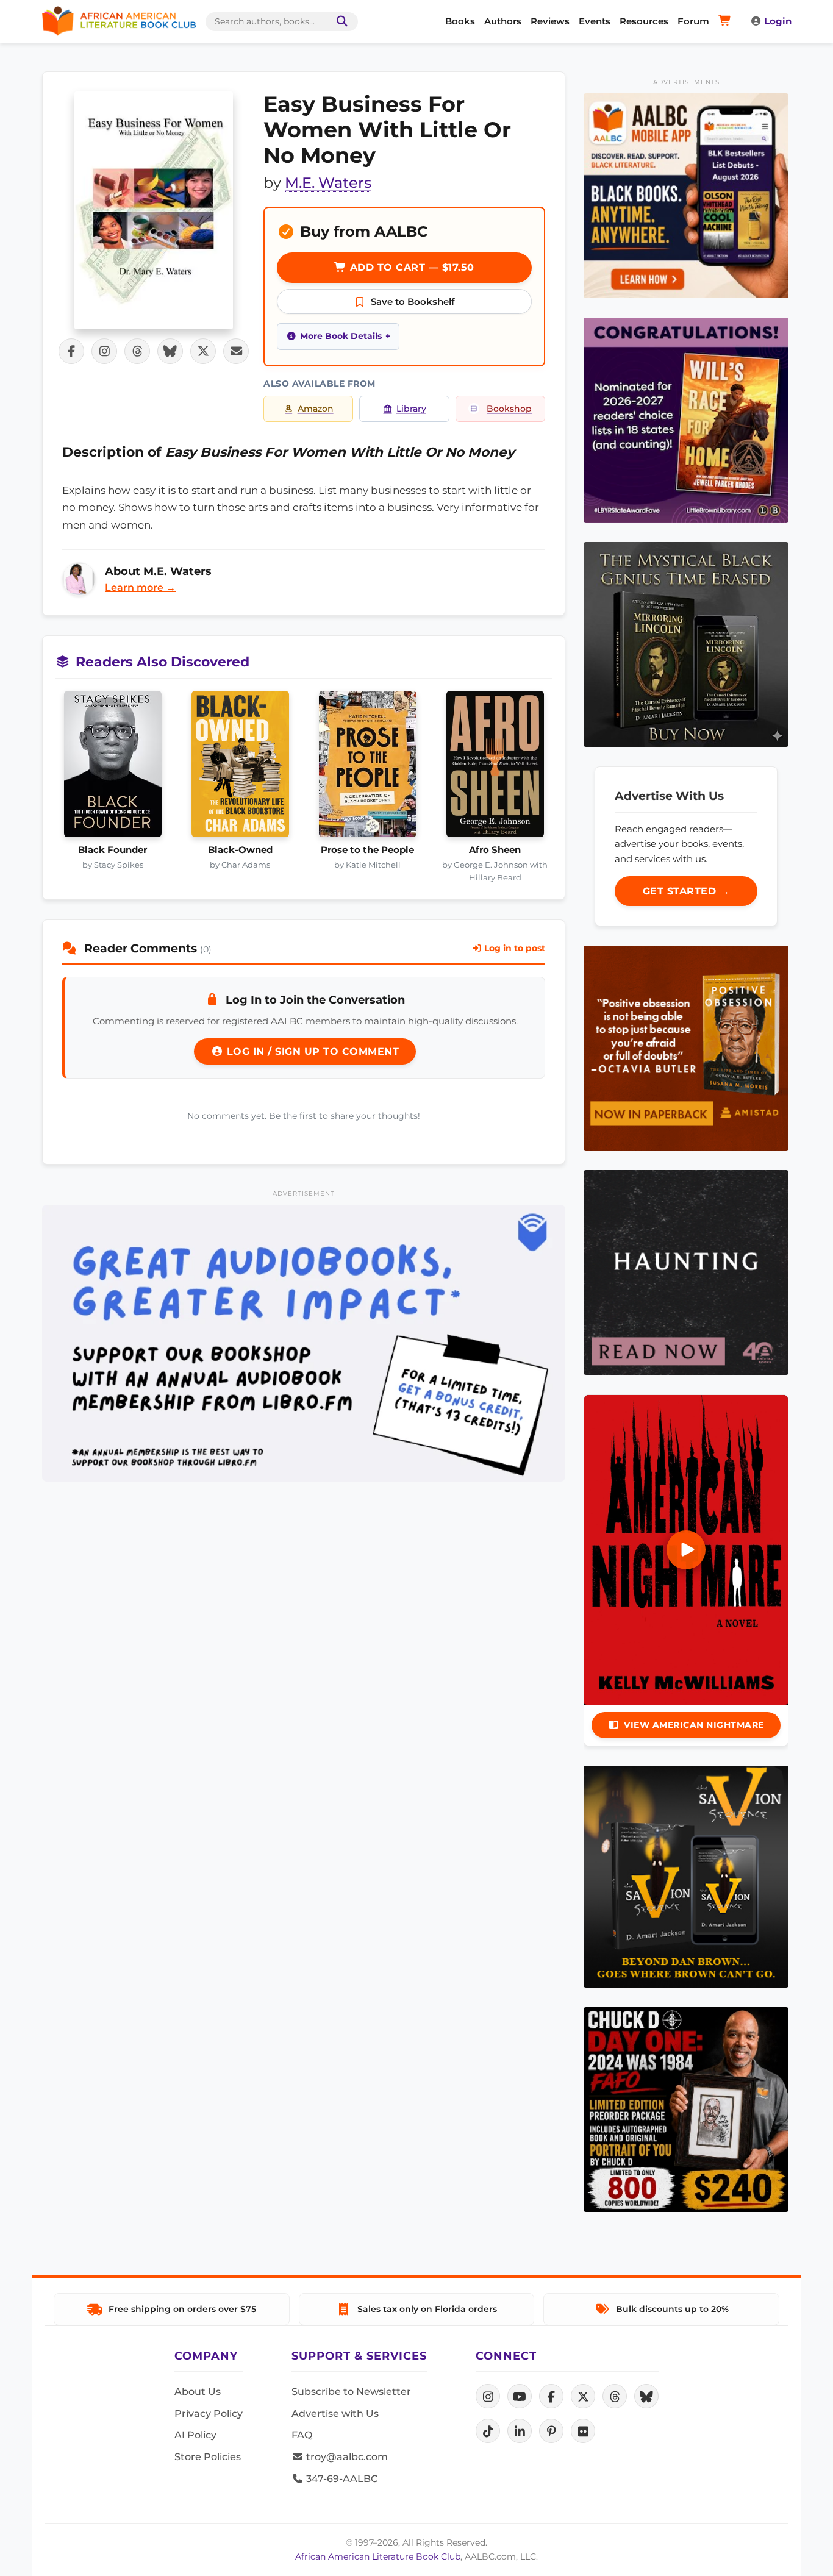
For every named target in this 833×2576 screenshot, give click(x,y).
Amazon (316, 409)
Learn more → (140, 587)
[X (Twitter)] (583, 2396)
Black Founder (113, 850)
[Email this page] (236, 351)
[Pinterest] (551, 2431)
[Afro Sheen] (495, 768)
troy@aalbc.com (346, 2457)
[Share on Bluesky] (170, 351)
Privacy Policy (209, 2414)
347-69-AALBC (341, 2479)
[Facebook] (551, 2396)
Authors (503, 21)
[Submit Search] (340, 22)
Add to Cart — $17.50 (410, 267)
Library (411, 409)
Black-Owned (240, 850)
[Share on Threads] (137, 351)
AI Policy (195, 2435)
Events (595, 21)
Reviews (550, 21)
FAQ (302, 2435)
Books (460, 21)
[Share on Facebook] (71, 351)
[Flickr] (583, 2431)
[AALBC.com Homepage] (119, 21)
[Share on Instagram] (104, 351)
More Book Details (341, 336)
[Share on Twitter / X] (203, 351)
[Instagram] (488, 2396)
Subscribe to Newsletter (351, 2392)
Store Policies (208, 2457)
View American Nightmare (694, 1725)
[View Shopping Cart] (727, 21)
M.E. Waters (328, 183)
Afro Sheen (495, 850)
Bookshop (509, 409)
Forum (693, 21)
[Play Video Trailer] (686, 1550)
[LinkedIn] (520, 2431)
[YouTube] (520, 2396)
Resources (644, 21)
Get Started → (686, 891)
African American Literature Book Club (378, 2556)
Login (778, 21)
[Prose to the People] (367, 768)
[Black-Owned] (240, 768)
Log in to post (513, 948)
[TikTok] (488, 2431)
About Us (198, 2392)
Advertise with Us (335, 2414)
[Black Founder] (113, 768)
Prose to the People (367, 850)
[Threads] (615, 2396)
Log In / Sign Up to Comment (311, 1051)
